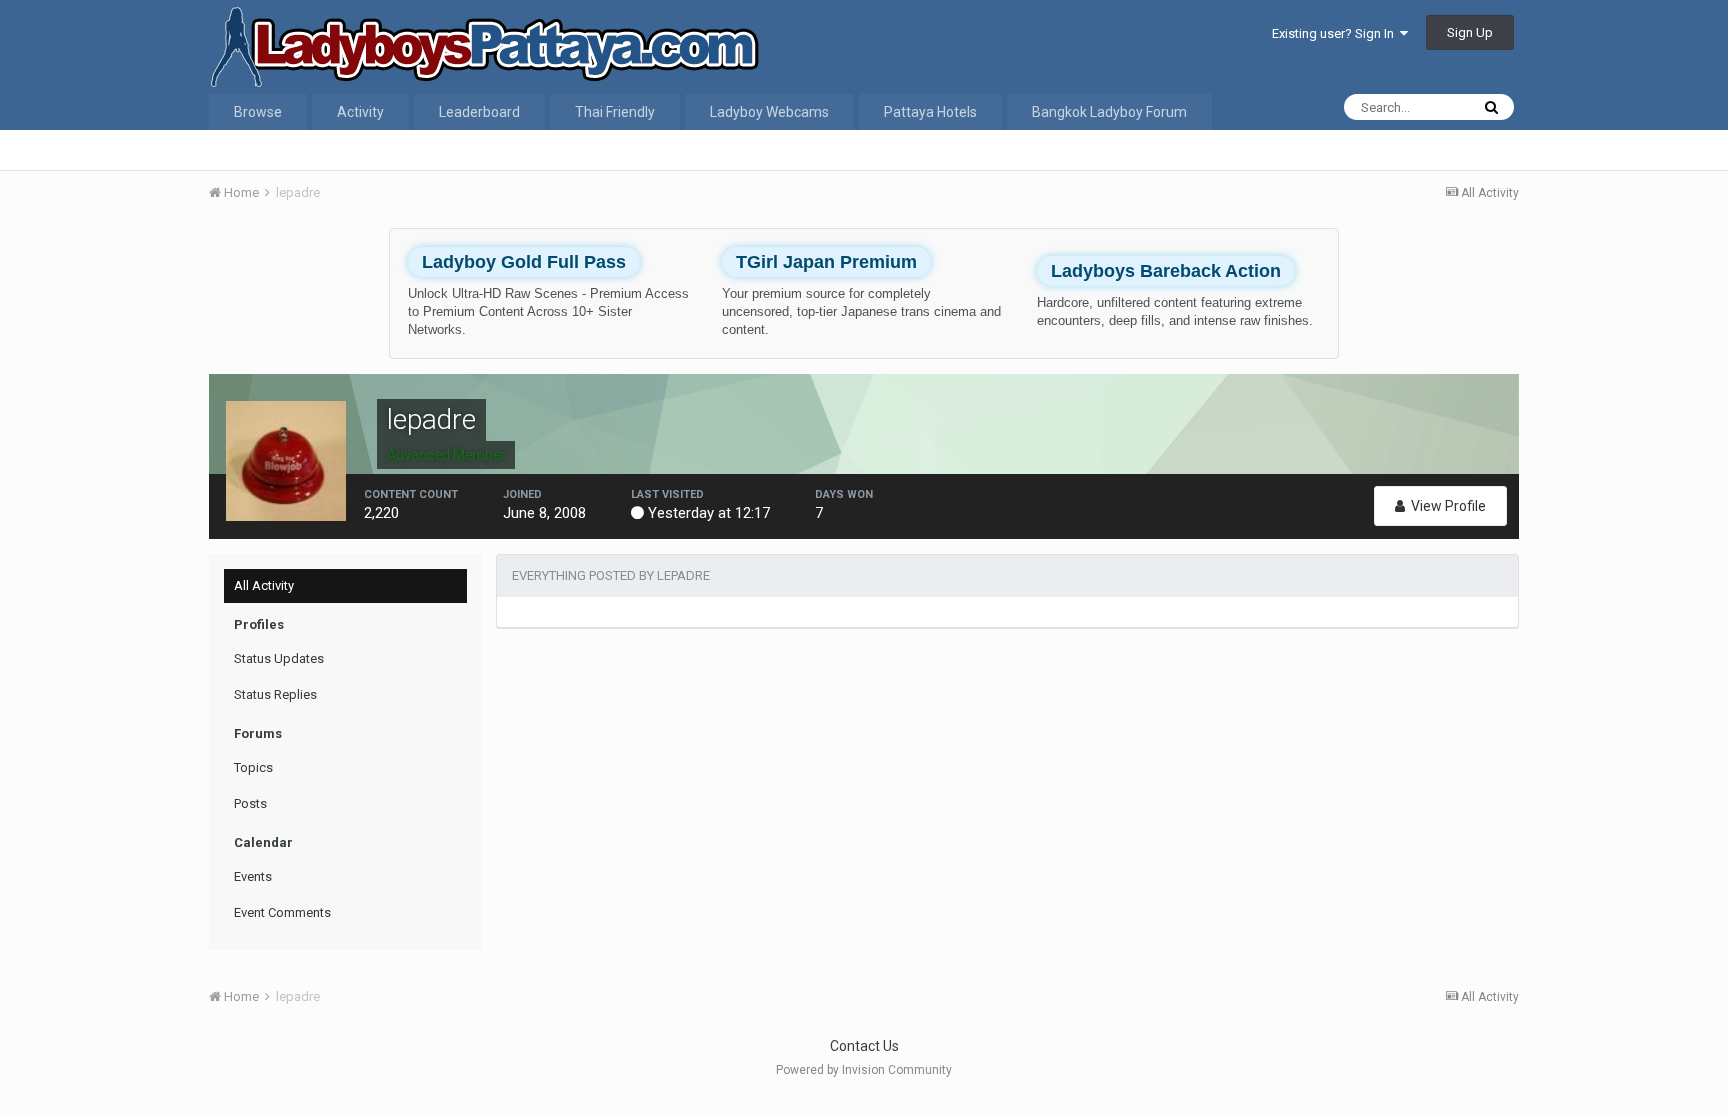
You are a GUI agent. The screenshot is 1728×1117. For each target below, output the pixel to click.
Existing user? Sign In (1336, 33)
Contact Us (864, 1046)
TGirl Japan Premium (826, 262)
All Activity (264, 585)
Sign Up (1470, 32)
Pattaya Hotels (930, 112)
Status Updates (279, 658)
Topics (253, 767)
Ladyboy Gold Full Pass (524, 262)
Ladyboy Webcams (769, 112)
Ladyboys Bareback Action (1166, 271)
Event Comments (282, 912)
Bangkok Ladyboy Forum (1109, 112)
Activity (360, 112)
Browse (258, 112)
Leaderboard (479, 112)
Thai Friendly (615, 112)
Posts (250, 803)
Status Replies (275, 694)
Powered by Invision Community (864, 1070)
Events (253, 876)
